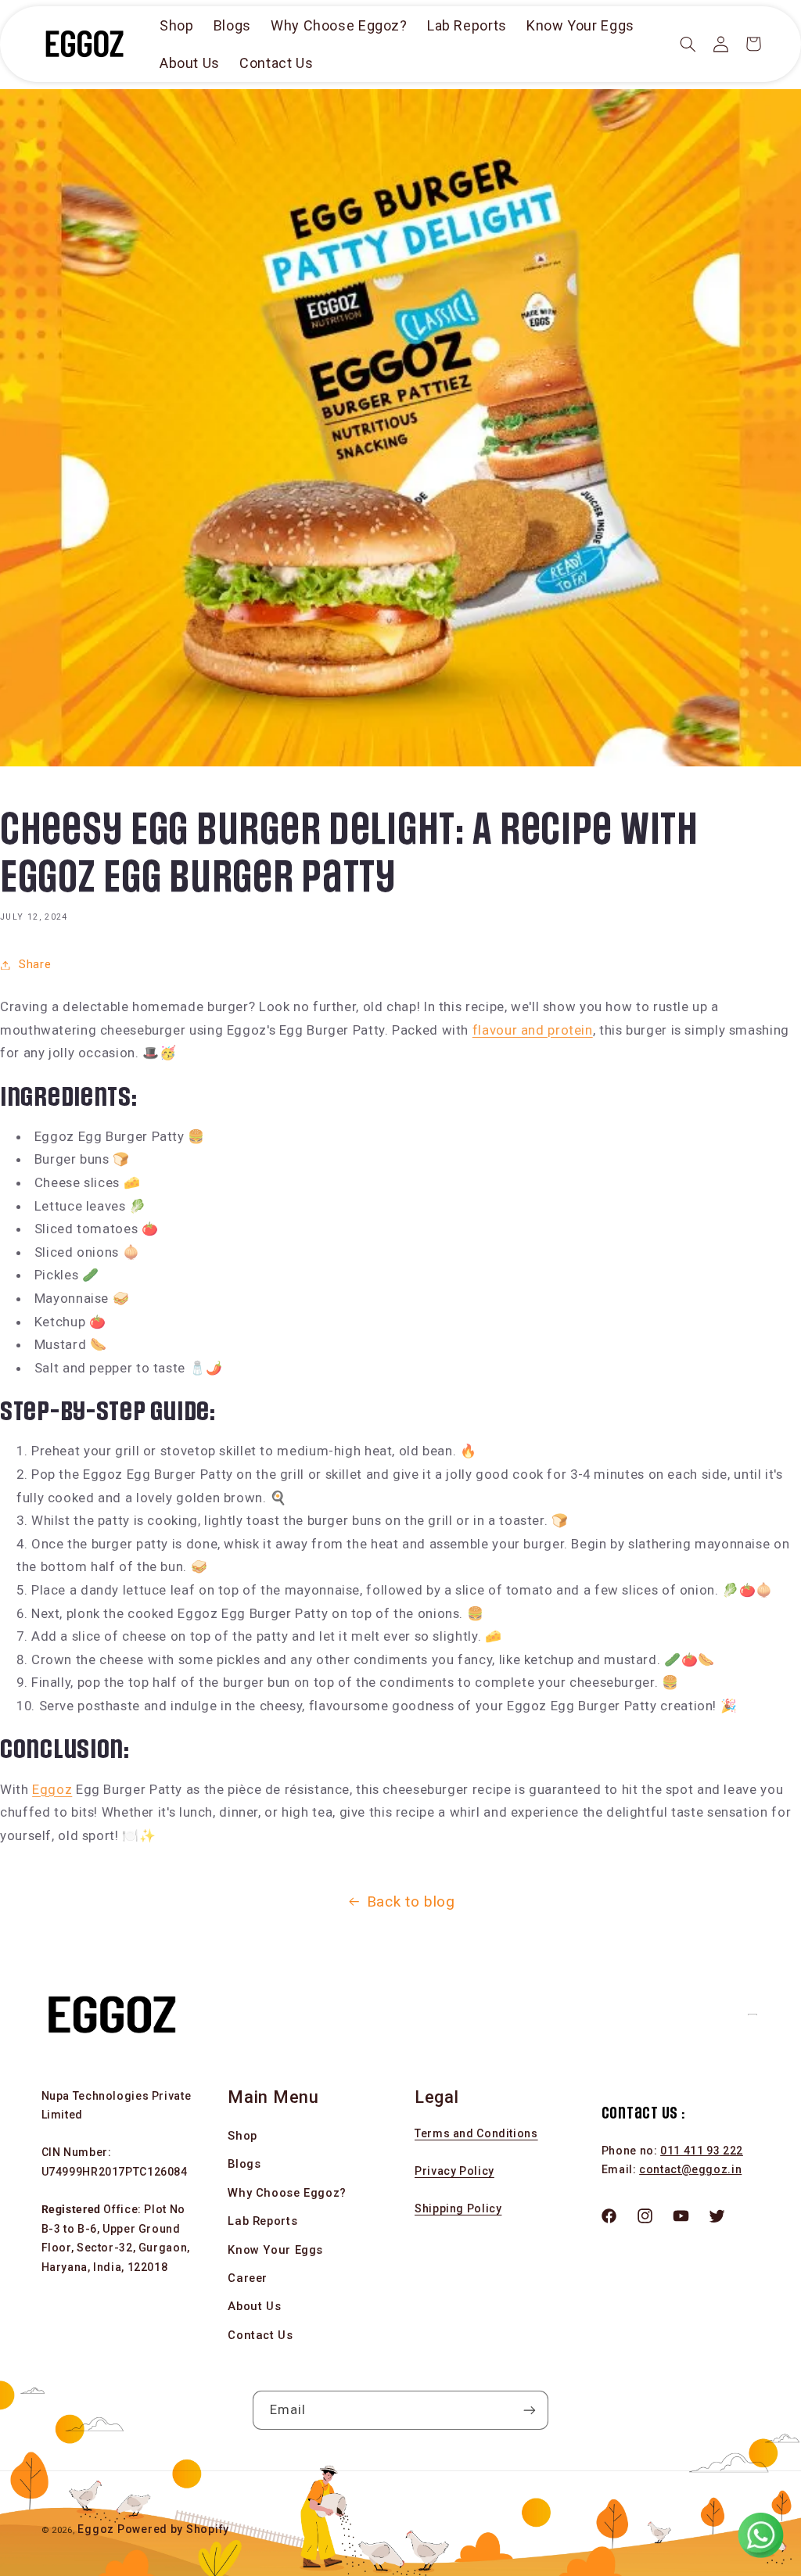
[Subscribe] (530, 2410)
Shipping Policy (458, 2208)
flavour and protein (533, 1030)
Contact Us (260, 2335)
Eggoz (52, 1789)
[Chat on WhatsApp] (760, 2535)
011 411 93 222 (702, 2151)
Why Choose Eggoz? (287, 2193)
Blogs (244, 2164)
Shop (242, 2136)
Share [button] (35, 964)
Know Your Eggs (275, 2250)
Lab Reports (262, 2221)
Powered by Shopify (173, 2529)
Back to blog (411, 1902)
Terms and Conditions (476, 2133)
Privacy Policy (454, 2171)
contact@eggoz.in (690, 2169)
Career (248, 2278)
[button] (688, 44)
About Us (254, 2306)
